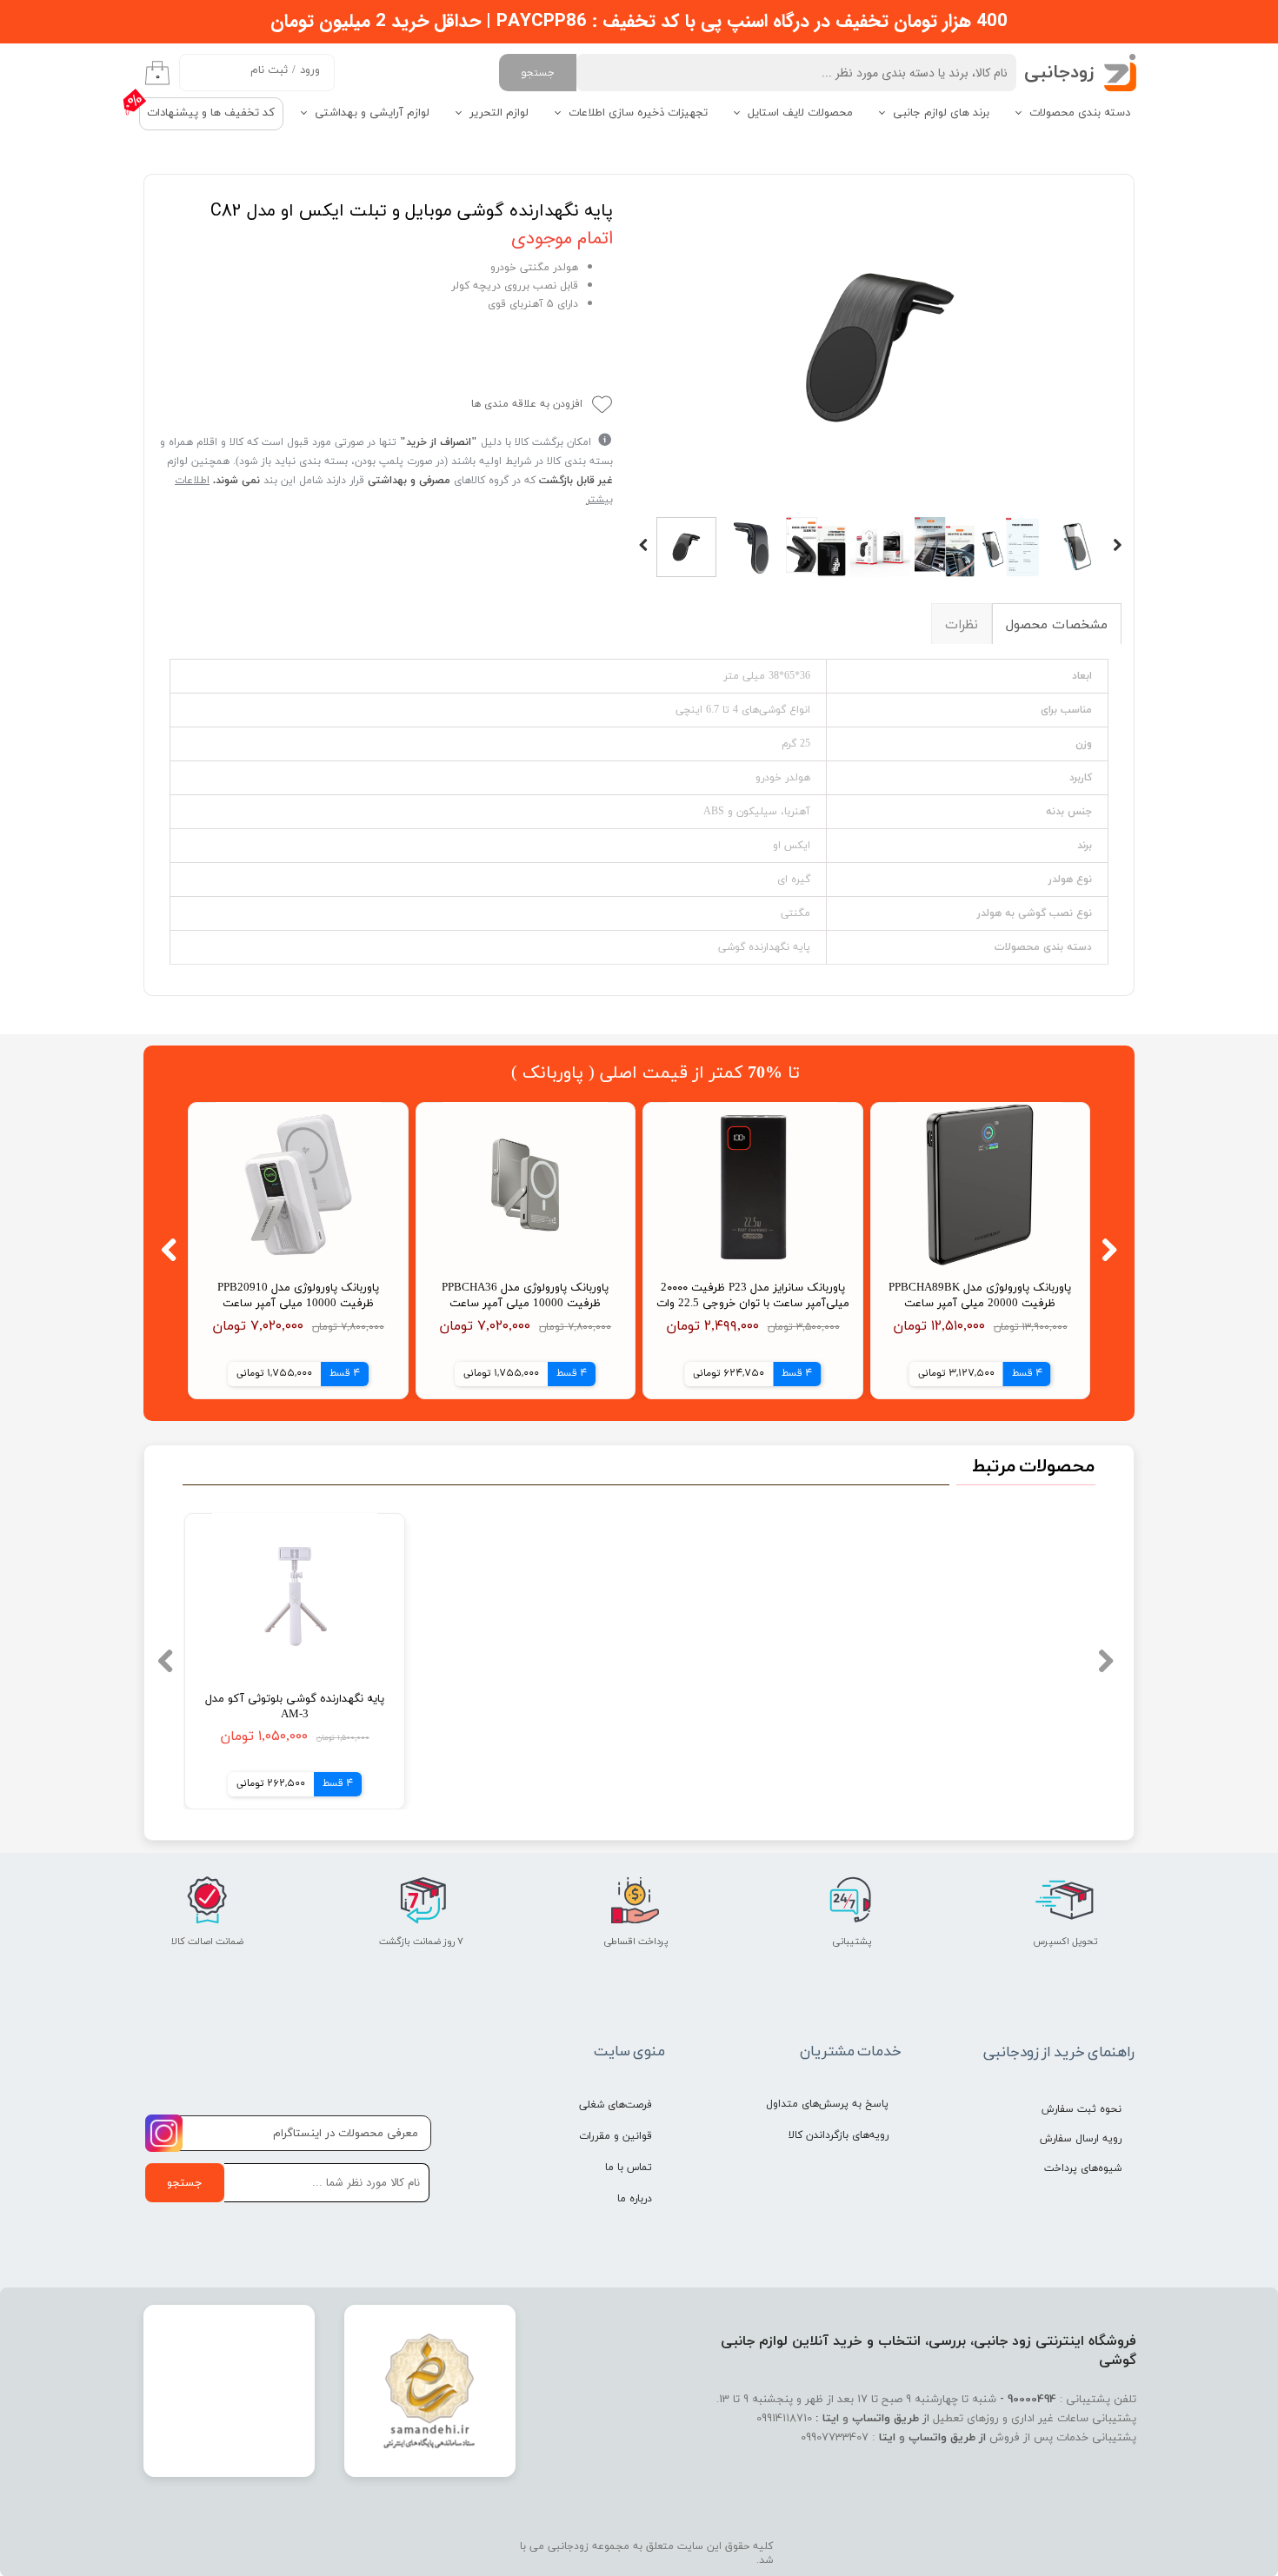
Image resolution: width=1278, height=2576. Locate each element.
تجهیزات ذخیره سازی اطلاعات (638, 113)
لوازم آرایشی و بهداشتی (372, 113)
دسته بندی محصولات (1080, 113)
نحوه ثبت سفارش (1082, 2109)
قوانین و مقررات (616, 2136)
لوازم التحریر (499, 113)
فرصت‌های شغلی (616, 2105)
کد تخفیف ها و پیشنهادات (211, 113)
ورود (310, 70)
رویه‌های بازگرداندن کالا (839, 2135)
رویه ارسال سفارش (1081, 2139)
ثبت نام (269, 70)
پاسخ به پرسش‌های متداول (827, 2104)
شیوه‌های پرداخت (1083, 2168)
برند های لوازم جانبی (941, 113)
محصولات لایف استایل (800, 113)
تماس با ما (629, 2168)
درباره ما (635, 2199)
